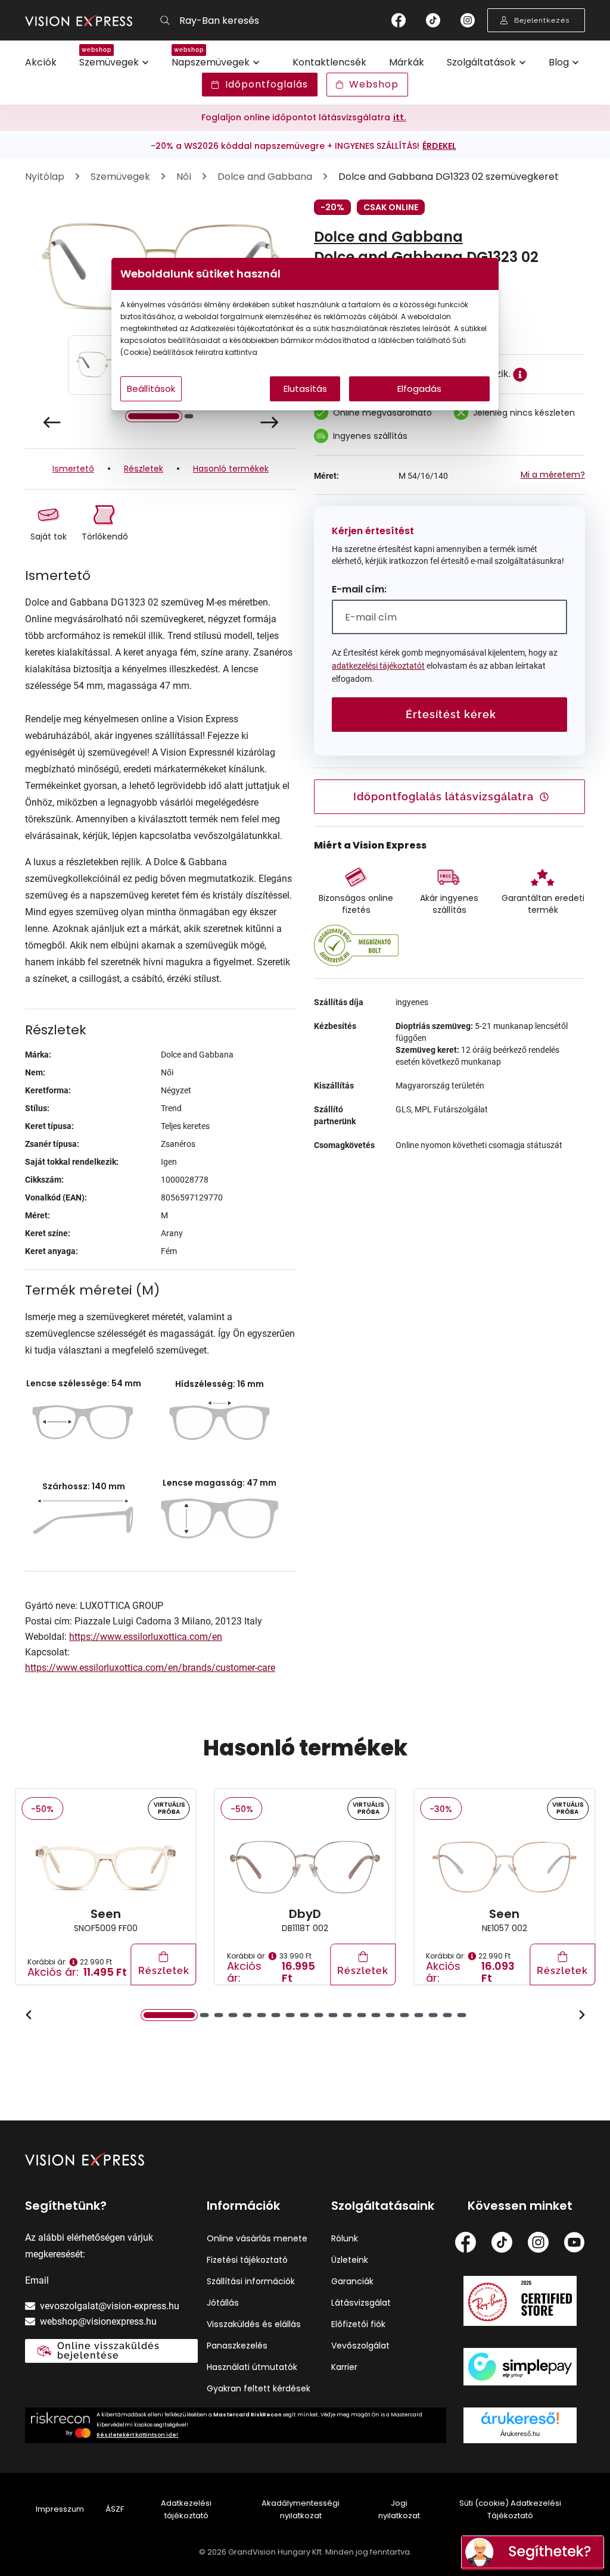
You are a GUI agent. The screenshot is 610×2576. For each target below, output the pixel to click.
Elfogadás (419, 389)
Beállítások (151, 389)
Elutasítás (305, 389)
